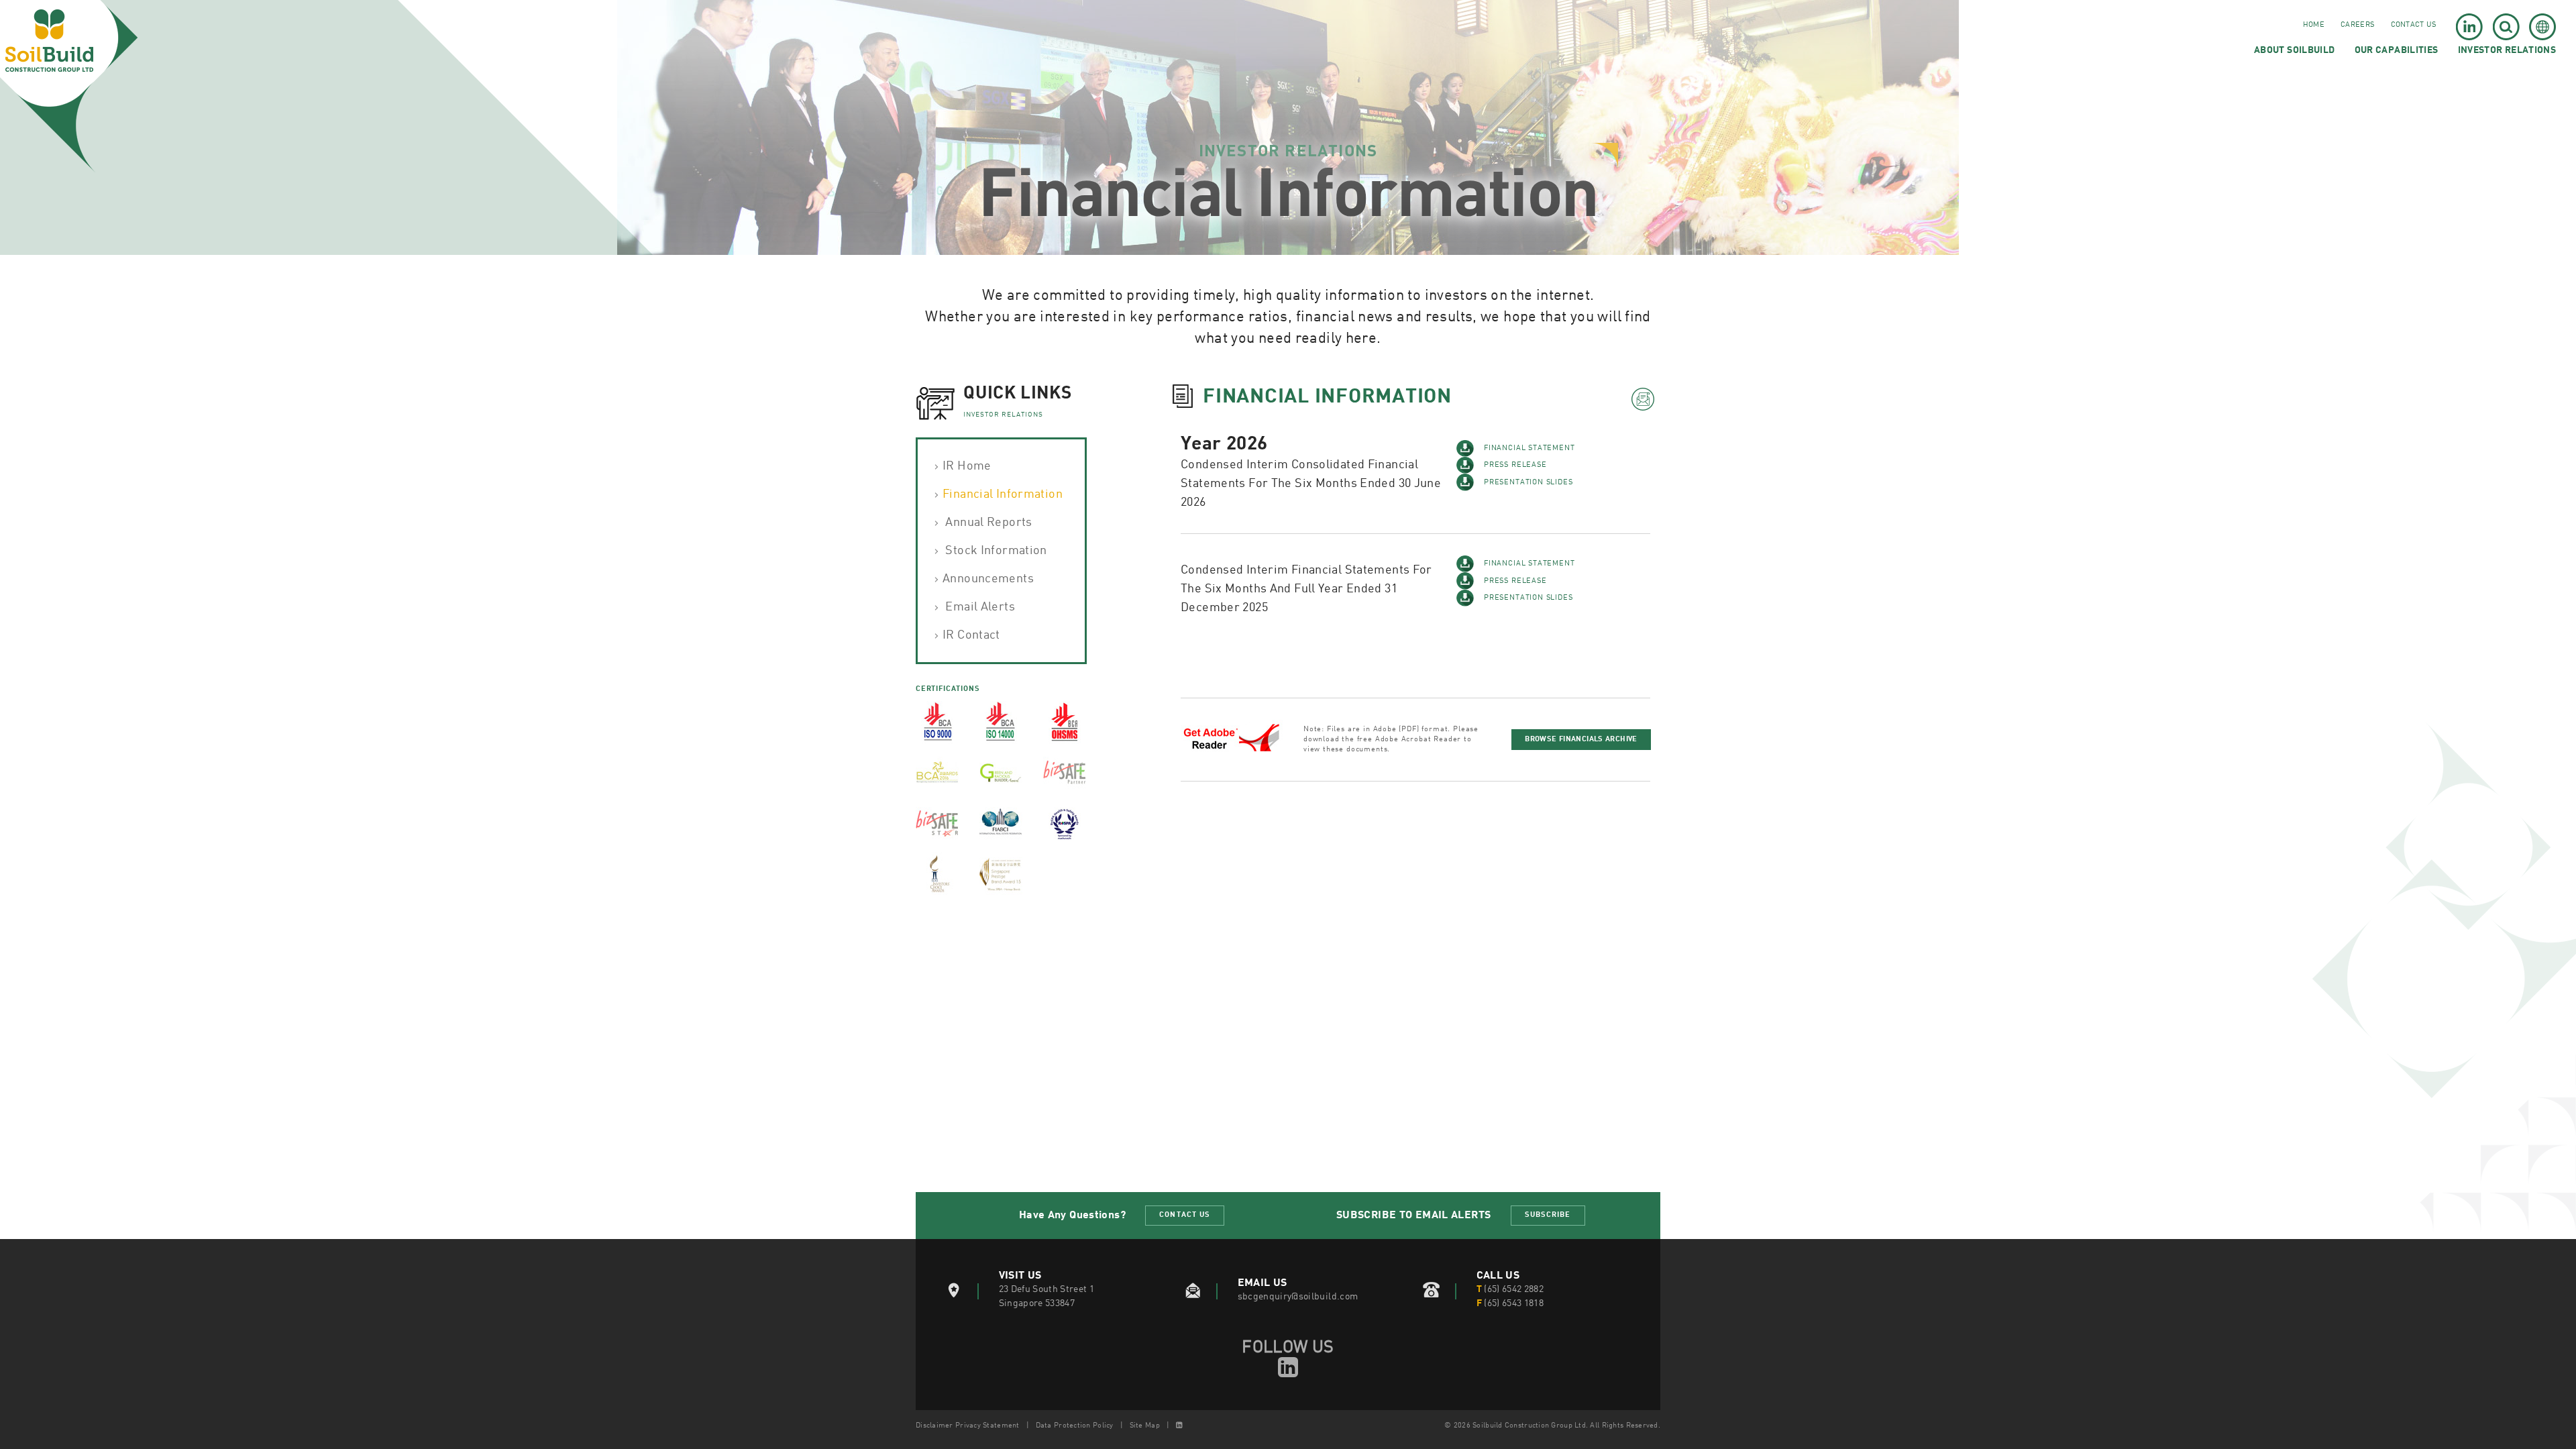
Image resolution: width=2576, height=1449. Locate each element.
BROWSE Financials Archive (1581, 740)
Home (2314, 25)
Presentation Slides (1528, 483)
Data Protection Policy (1075, 1426)
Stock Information (995, 551)
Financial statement (1529, 448)
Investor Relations (2507, 50)
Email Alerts (979, 607)
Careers (2357, 25)
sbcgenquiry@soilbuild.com (1298, 1297)
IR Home (967, 466)
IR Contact (971, 635)
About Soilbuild (2294, 50)
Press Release (1515, 465)
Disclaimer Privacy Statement (968, 1426)
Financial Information (1003, 494)
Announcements (988, 579)
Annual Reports (987, 523)
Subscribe (1548, 1215)
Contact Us (2414, 25)
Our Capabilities (2397, 50)
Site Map (1145, 1426)
